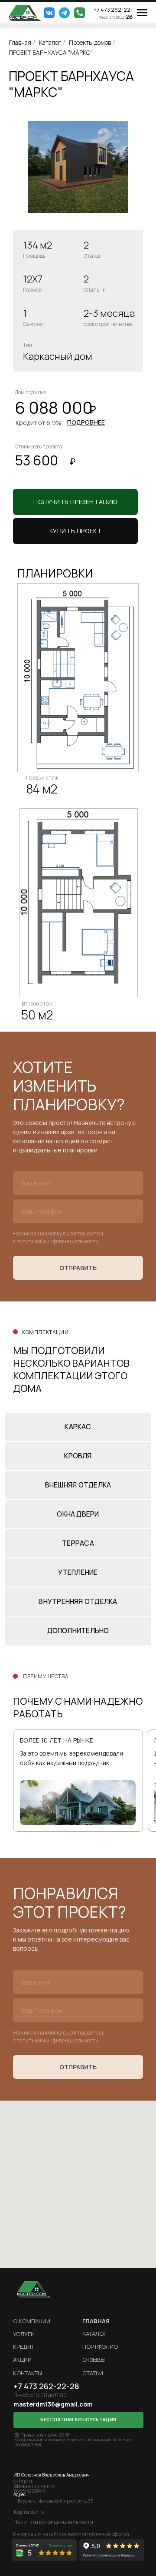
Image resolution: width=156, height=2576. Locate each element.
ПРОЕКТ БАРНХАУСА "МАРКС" (51, 52)
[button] (75, 531)
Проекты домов (90, 42)
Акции (22, 2360)
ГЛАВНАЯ (96, 2321)
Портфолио (100, 2347)
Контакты (28, 2373)
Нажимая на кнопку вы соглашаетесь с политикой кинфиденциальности (59, 1237)
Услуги (24, 2334)
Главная (20, 42)
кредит (24, 2347)
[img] (25, 13)
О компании (32, 2321)
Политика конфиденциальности (53, 2522)
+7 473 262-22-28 (113, 13)
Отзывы (94, 2360)
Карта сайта (29, 2512)
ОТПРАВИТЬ (78, 1268)
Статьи (93, 2373)
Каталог (50, 42)
